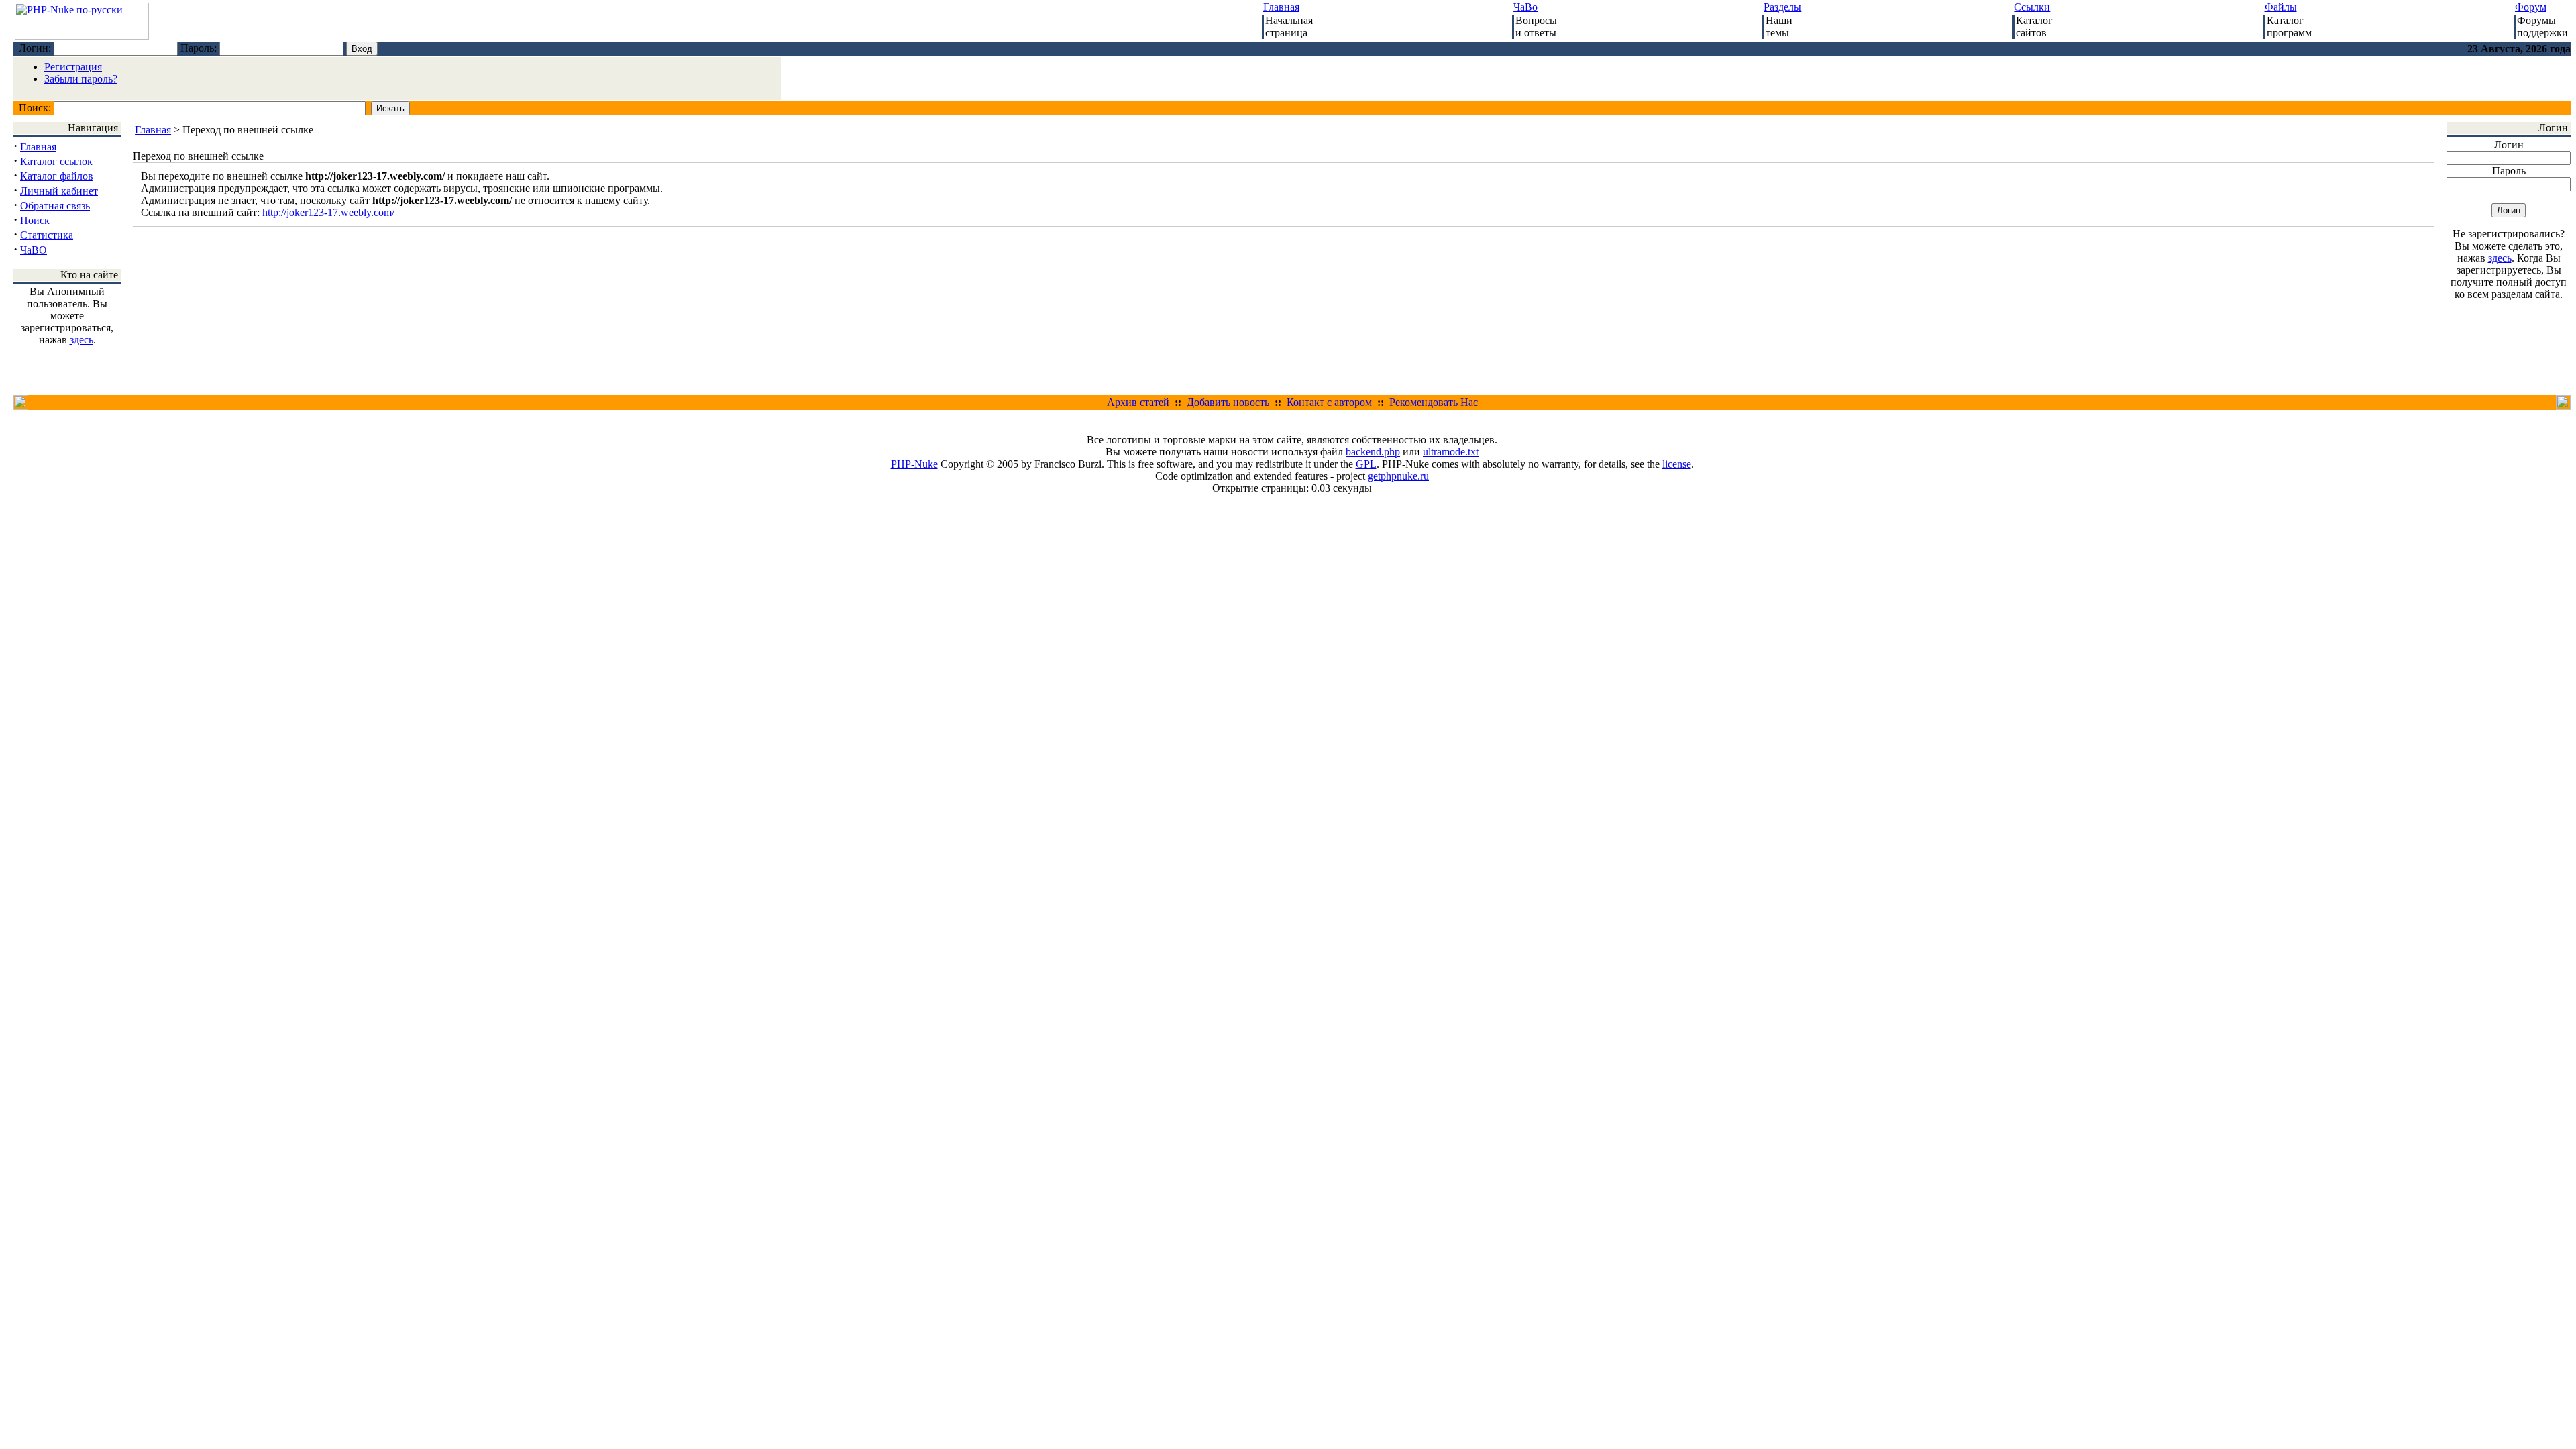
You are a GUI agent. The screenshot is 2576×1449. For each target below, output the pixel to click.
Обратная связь (55, 206)
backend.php (1373, 452)
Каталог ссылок (56, 161)
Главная (1281, 7)
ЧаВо (1525, 7)
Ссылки (2032, 7)
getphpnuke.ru (1398, 476)
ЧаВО (34, 250)
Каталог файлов (57, 176)
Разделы (1782, 7)
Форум (2531, 7)
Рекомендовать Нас (1434, 402)
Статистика (47, 235)
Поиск (35, 220)
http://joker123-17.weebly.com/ (328, 212)
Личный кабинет (59, 191)
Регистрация (73, 67)
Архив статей (1138, 402)
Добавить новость (1228, 402)
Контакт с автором (1329, 402)
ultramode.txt (1451, 452)
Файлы (2281, 7)
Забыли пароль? (81, 79)
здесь (82, 340)
